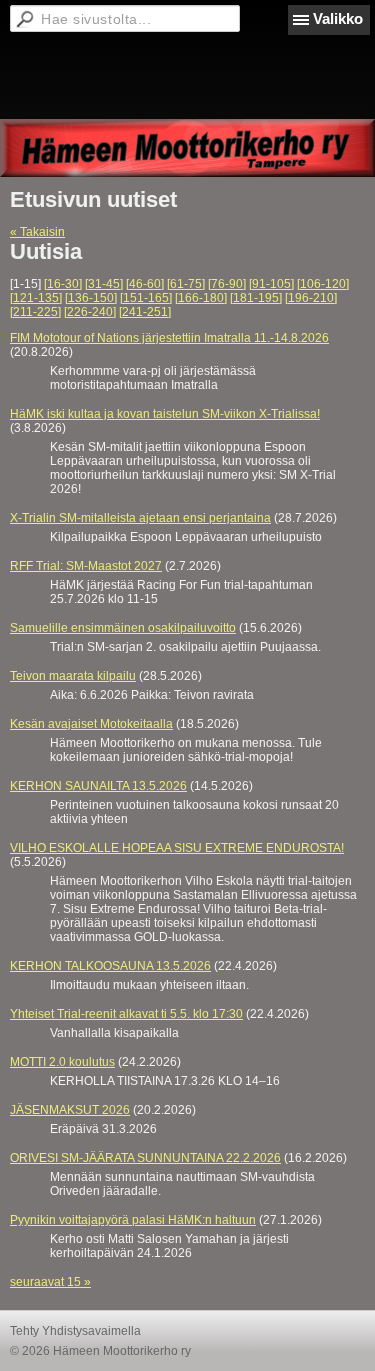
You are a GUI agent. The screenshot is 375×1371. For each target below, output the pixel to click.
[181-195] (256, 298)
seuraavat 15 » (50, 1282)
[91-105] (271, 284)
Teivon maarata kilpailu (73, 676)
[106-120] (323, 284)
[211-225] (35, 312)
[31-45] (104, 284)
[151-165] (146, 298)
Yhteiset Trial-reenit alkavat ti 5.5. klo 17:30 (126, 1014)
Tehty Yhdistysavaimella (75, 1331)
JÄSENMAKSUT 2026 (70, 1110)
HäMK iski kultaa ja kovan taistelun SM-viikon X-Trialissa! (165, 414)
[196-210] (311, 298)
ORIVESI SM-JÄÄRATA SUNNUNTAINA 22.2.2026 (145, 1158)
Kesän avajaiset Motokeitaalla (91, 724)
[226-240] (90, 312)
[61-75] (186, 284)
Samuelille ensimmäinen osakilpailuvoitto (123, 628)
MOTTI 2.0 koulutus (62, 1062)
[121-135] (36, 298)
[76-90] (227, 284)
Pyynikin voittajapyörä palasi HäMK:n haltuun (133, 1220)
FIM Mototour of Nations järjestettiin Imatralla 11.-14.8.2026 (169, 338)
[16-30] (63, 284)
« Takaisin (37, 232)
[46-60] (145, 284)
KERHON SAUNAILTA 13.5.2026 (98, 786)
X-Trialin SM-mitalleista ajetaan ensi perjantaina (140, 518)
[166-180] (201, 298)
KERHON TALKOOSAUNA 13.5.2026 (110, 966)
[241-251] (145, 312)
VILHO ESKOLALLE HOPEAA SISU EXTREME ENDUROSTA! (177, 848)
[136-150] (91, 298)
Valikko (338, 18)
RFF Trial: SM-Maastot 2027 (86, 566)
